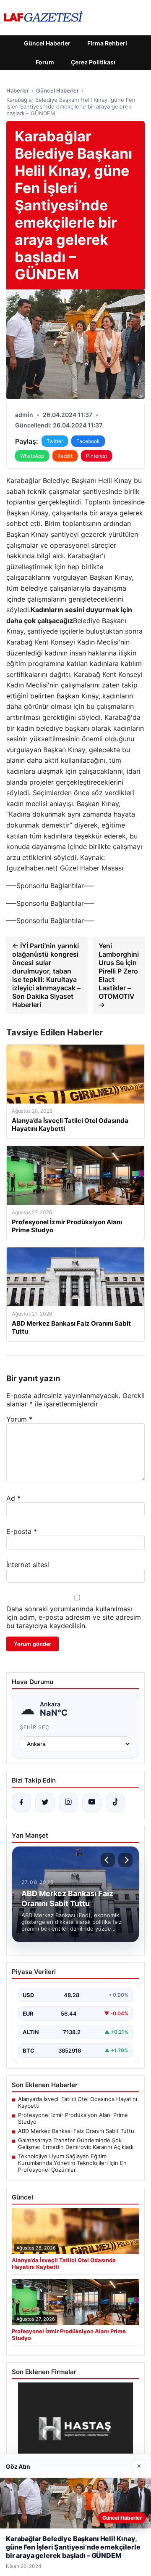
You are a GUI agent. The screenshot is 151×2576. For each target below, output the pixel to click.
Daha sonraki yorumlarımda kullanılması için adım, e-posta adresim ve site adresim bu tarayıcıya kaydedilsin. (74, 1617)
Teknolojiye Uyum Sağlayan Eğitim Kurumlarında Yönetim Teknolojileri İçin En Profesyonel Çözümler (72, 2163)
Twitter (55, 441)
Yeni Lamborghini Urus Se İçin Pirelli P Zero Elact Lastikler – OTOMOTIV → (119, 975)
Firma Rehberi (107, 43)
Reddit (65, 456)
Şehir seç (35, 1727)
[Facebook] (21, 1802)
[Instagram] (68, 1802)
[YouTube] (92, 1802)
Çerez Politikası (93, 62)
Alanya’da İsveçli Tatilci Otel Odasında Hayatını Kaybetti (78, 2102)
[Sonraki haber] (125, 1860)
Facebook (88, 441)
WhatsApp (32, 456)
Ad (13, 1498)
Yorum (19, 1419)
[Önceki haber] (108, 1860)
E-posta (22, 1531)
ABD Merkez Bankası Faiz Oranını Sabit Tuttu (76, 2131)
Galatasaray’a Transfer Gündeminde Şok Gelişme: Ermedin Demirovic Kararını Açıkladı (76, 2144)
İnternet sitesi (28, 1565)
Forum (45, 62)
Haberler (18, 90)
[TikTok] (115, 1802)
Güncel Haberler (47, 43)
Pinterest (96, 456)
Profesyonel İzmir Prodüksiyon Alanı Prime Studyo (73, 2118)
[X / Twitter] (45, 1802)
